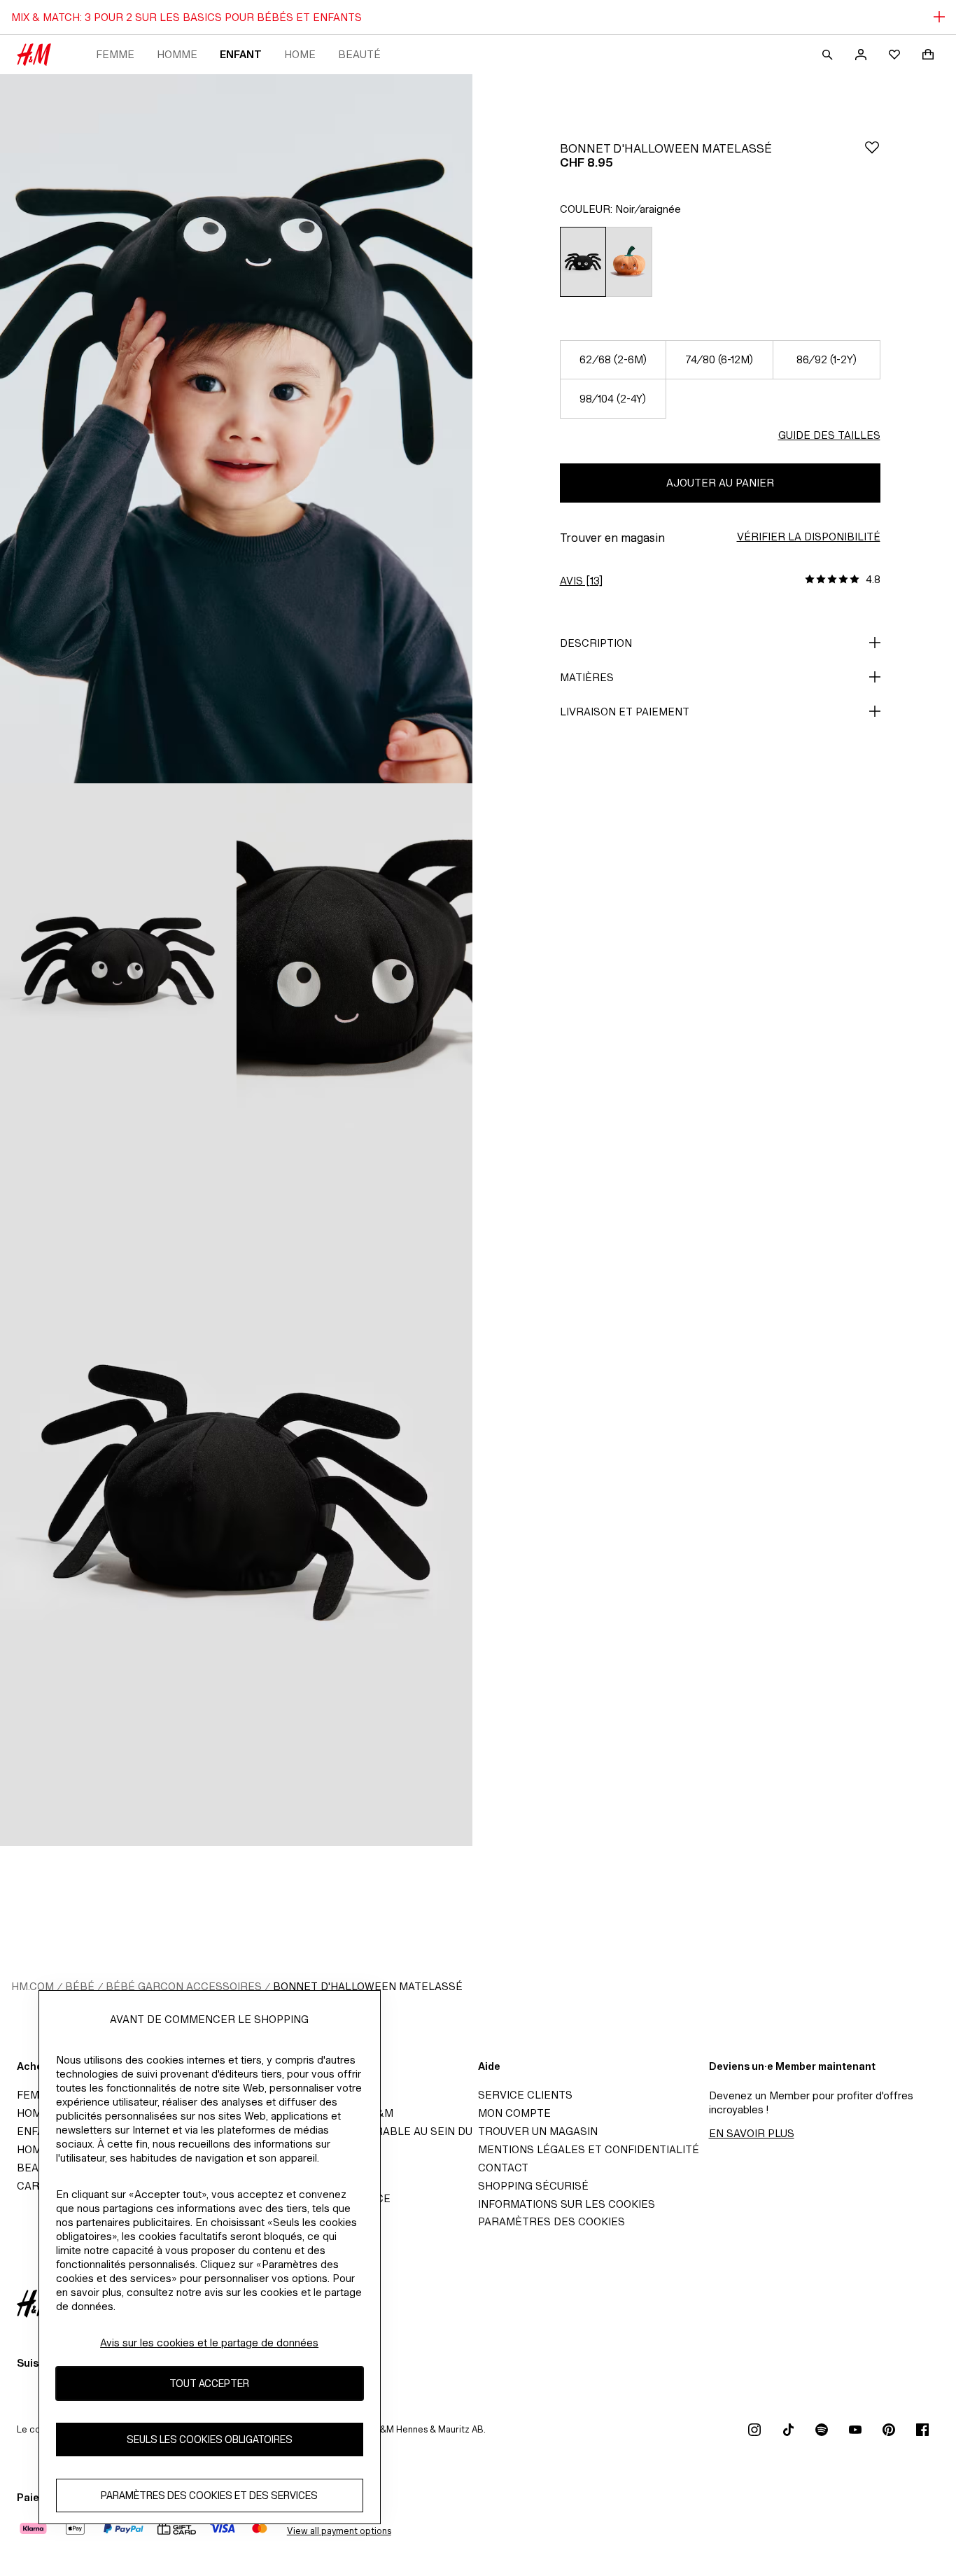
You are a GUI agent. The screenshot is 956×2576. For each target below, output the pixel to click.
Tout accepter (209, 2384)
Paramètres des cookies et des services (209, 2496)
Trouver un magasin (538, 2131)
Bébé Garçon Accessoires (184, 1986)
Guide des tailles (829, 435)
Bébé (80, 1986)
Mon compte (514, 2113)
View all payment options (339, 2531)
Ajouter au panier (720, 483)
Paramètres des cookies (551, 2221)
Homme (177, 54)
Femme (115, 54)
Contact (503, 2168)
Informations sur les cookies (567, 2204)
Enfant (241, 54)
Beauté (359, 54)
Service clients (525, 2095)
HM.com (33, 1986)
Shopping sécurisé (533, 2186)
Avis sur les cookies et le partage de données (209, 2343)
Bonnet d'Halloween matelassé (368, 1986)
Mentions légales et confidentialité (589, 2149)
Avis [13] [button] (581, 581)
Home (300, 54)
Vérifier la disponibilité (809, 537)
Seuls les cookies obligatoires (210, 2440)
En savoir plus (752, 2133)
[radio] (583, 262)
